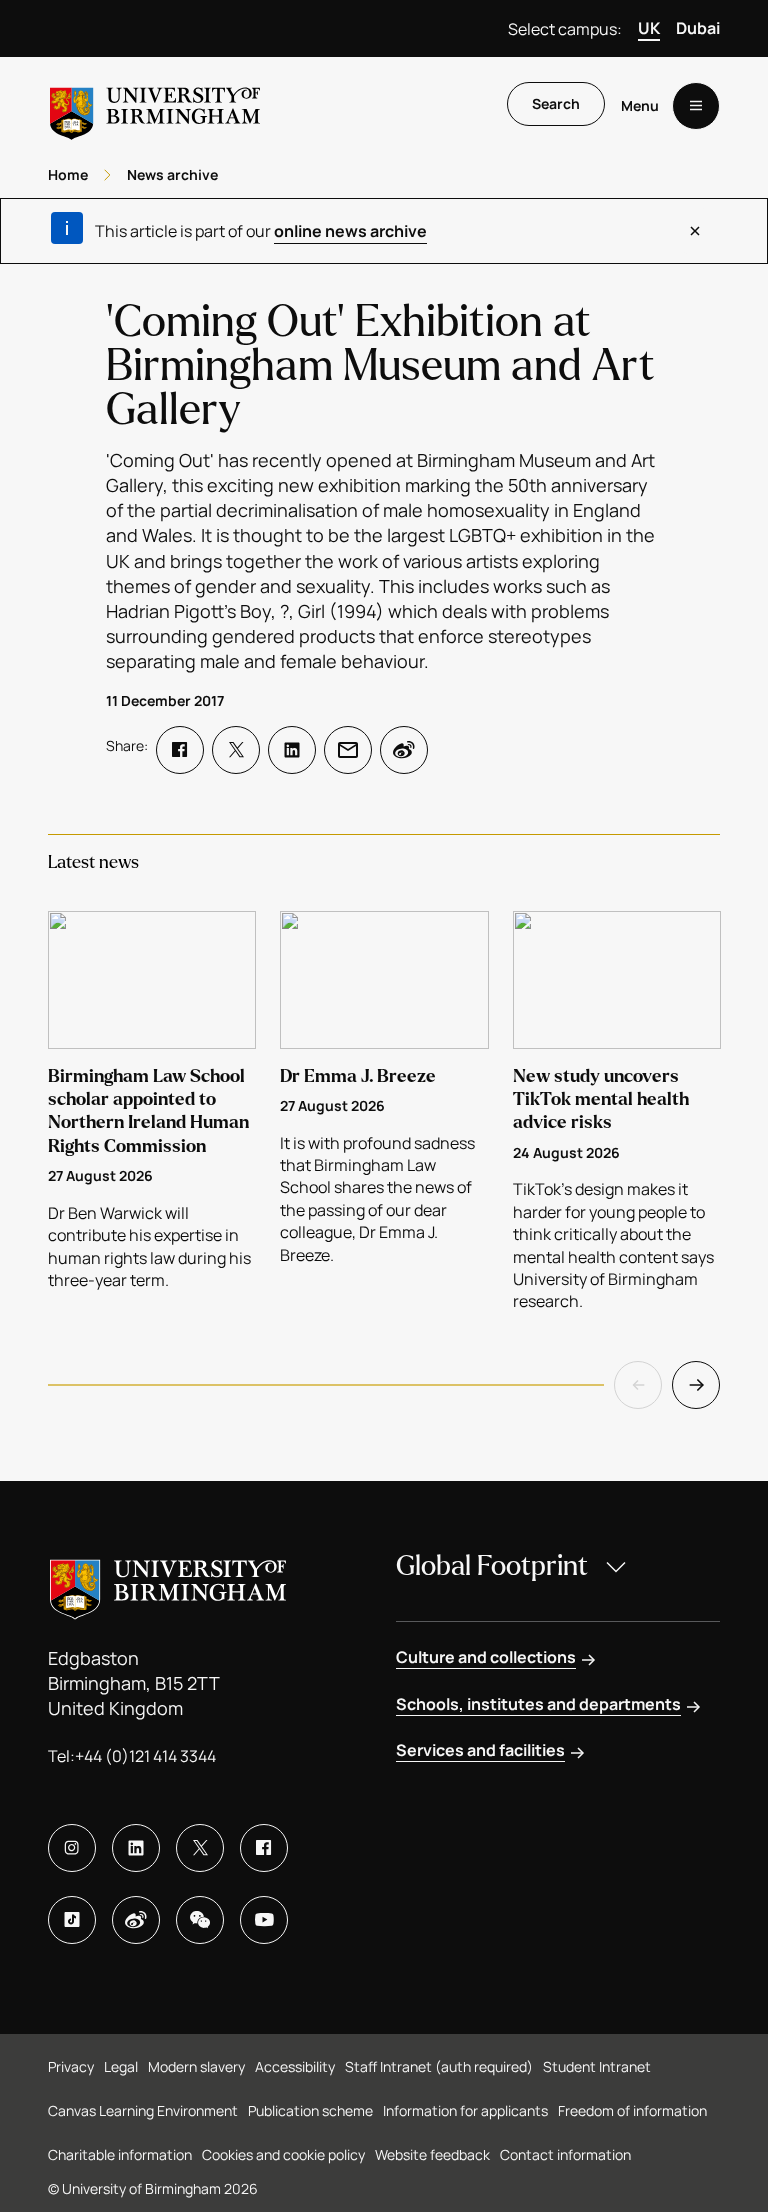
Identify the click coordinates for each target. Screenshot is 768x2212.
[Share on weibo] (404, 750)
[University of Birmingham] (155, 105)
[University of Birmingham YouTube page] (264, 1920)
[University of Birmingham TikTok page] (72, 1920)
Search (556, 103)
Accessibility (295, 2066)
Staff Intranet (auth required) (439, 2066)
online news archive (350, 231)
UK (649, 28)
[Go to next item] (696, 1385)
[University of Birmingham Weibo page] (136, 1920)
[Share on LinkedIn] (292, 750)
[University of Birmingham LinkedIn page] (136, 1848)
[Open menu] (696, 106)
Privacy (71, 2066)
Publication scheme (310, 2110)
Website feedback (432, 2154)
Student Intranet (597, 2066)
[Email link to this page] (348, 750)
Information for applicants (465, 2110)
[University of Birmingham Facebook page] (264, 1848)
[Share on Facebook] (180, 750)
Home (68, 174)
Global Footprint (492, 1566)
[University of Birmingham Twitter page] (200, 1848)
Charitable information (120, 2154)
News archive (172, 174)
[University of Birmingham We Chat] (200, 1920)
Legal (121, 2066)
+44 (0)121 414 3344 (145, 1756)
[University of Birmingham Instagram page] (72, 1848)
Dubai (698, 28)
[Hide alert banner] (695, 231)
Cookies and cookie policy (283, 2154)
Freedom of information (632, 2110)
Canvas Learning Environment (143, 2110)
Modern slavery (196, 2066)
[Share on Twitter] (236, 750)
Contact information (565, 2154)
